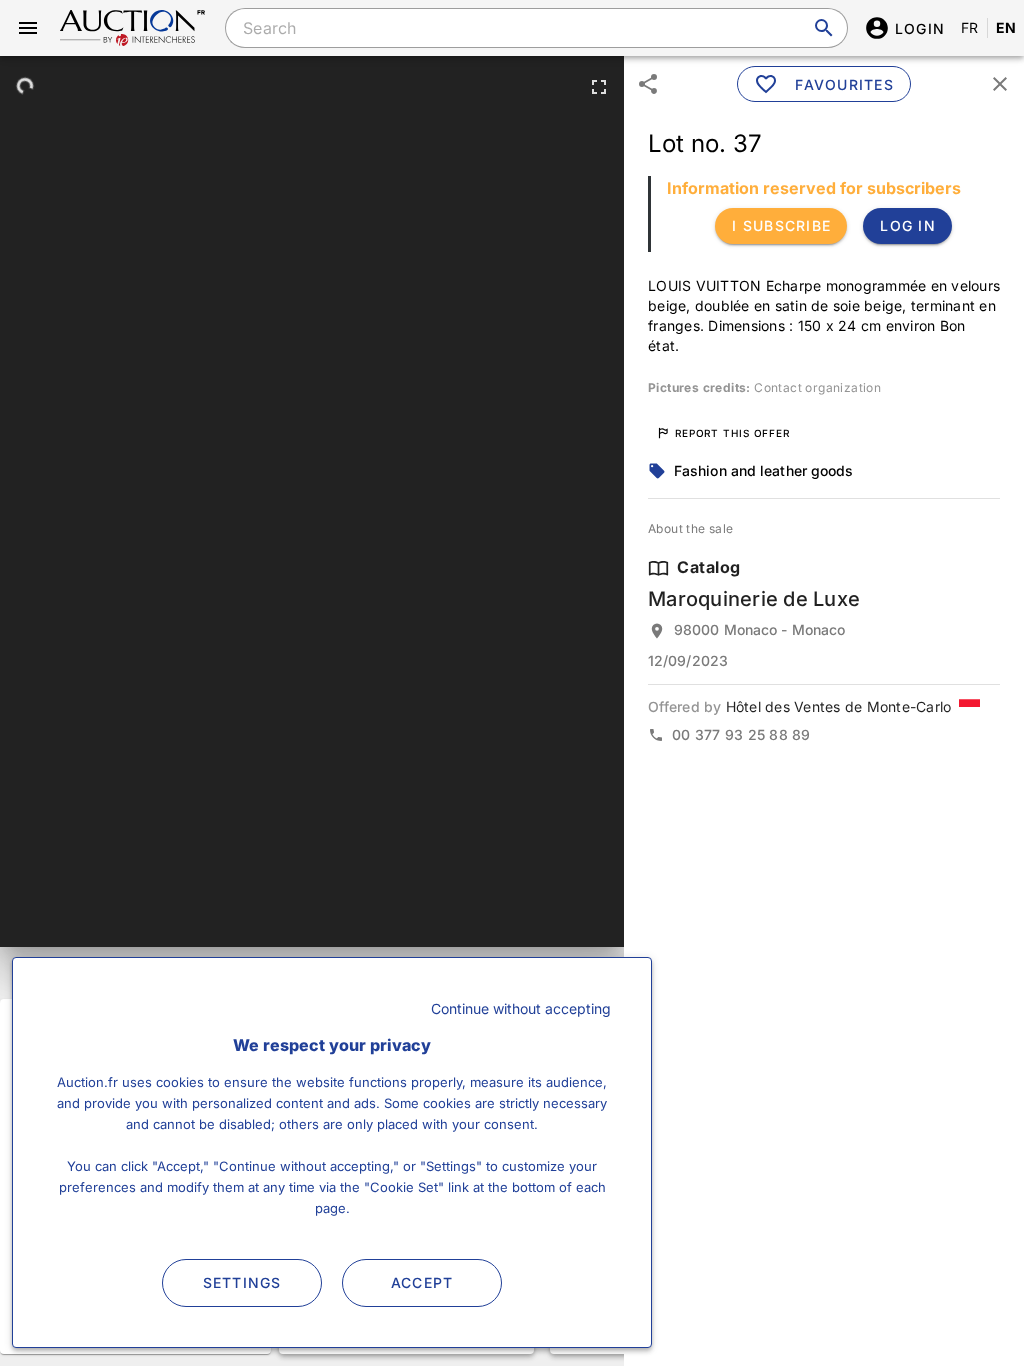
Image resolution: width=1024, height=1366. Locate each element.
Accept (422, 1282)
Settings (242, 1282)
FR (970, 27)
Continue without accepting (521, 1008)
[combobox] (536, 28)
